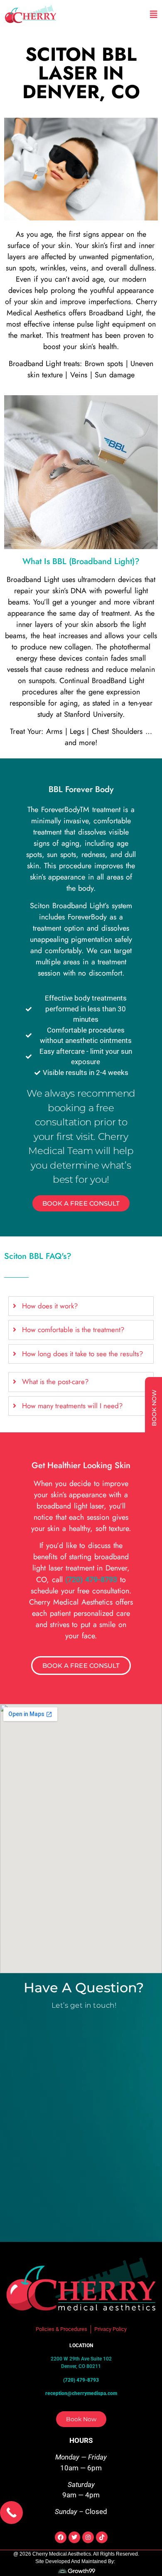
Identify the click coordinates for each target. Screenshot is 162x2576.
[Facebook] (61, 2537)
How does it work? (50, 1306)
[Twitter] (74, 2537)
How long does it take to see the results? (82, 1354)
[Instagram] (88, 2537)
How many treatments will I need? (72, 1406)
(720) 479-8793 (91, 1579)
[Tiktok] (102, 2537)
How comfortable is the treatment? (73, 1330)
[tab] (81, 1306)
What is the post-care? (55, 1382)
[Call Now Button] (11, 2513)
